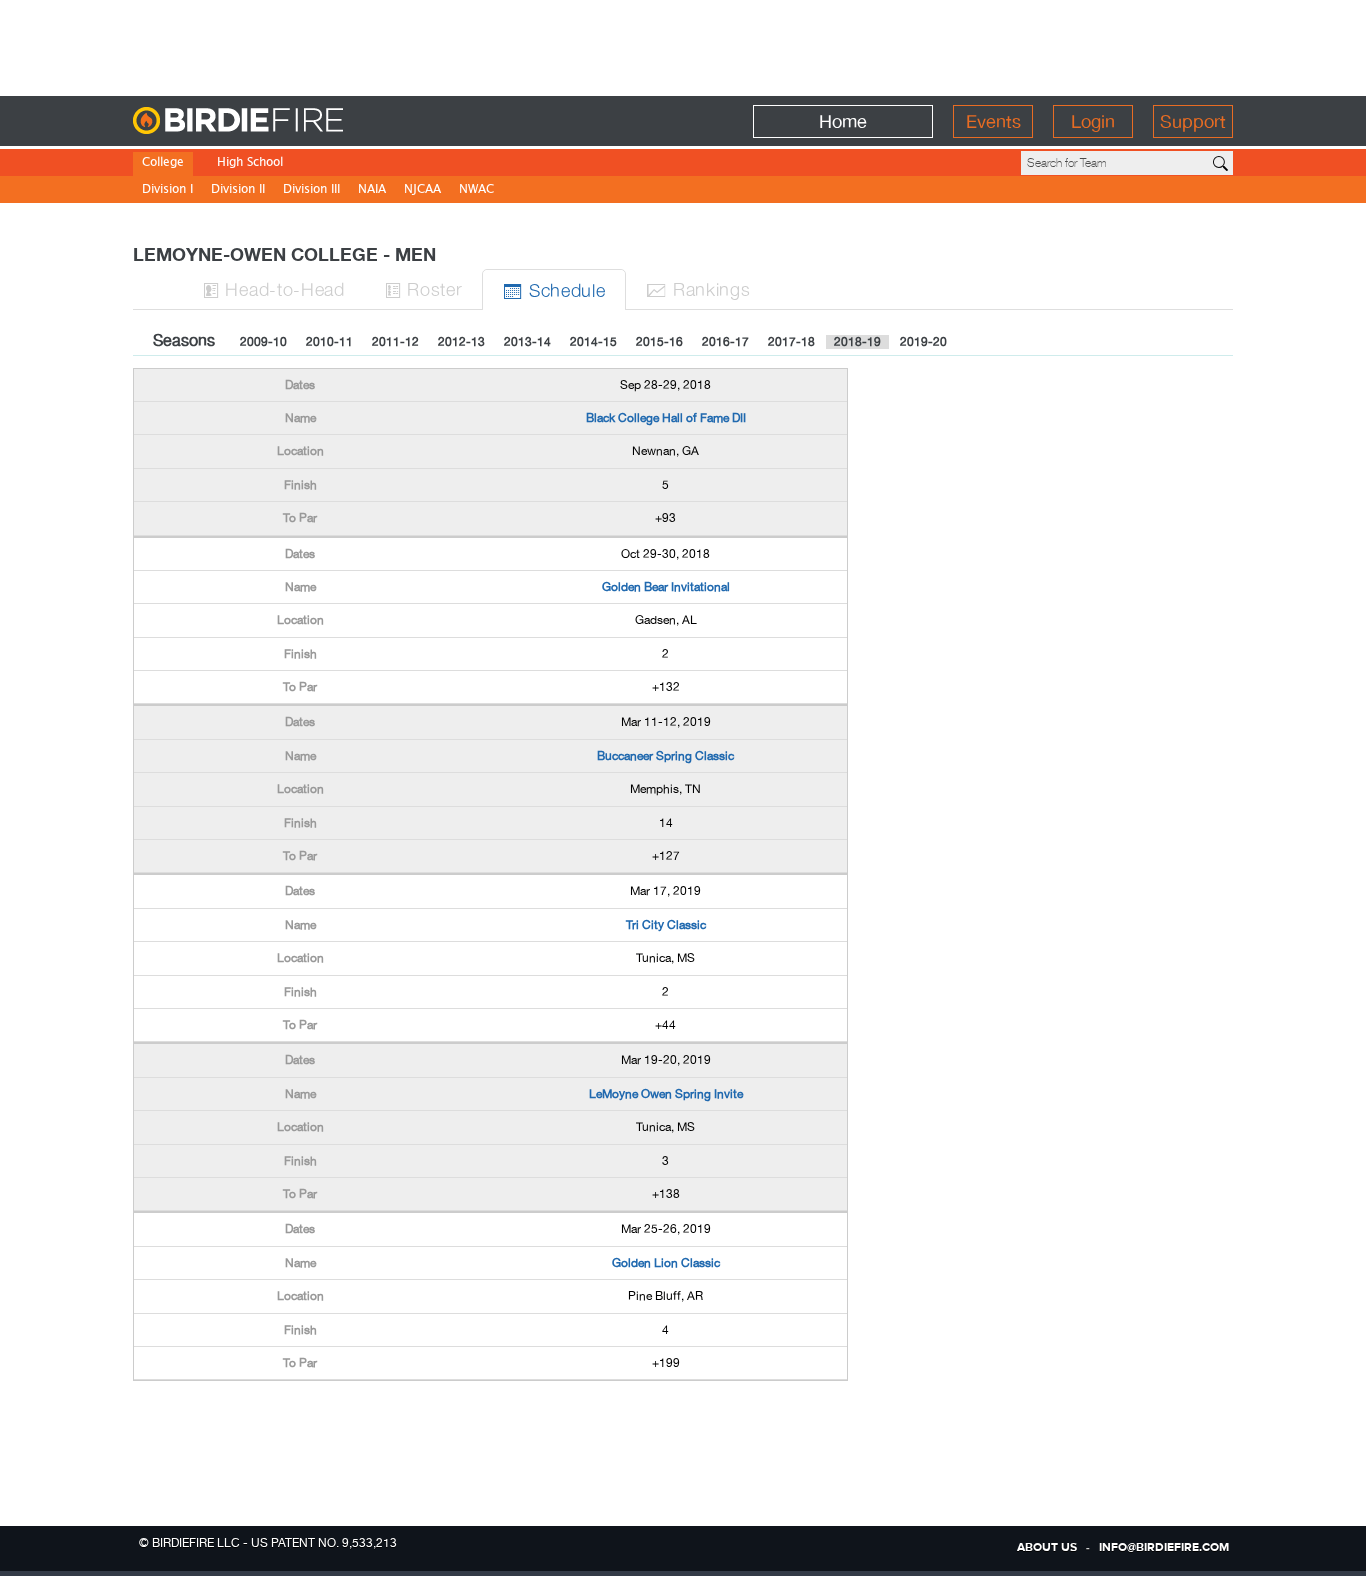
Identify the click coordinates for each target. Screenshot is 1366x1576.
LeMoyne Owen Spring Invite (666, 1094)
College (163, 163)
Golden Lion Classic (666, 1263)
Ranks (698, 288)
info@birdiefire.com (1164, 1548)
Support (1193, 121)
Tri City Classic (666, 925)
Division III (311, 190)
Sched (554, 289)
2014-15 (593, 342)
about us (1047, 1548)
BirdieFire (278, 121)
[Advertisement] (683, 45)
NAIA (372, 190)
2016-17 (725, 342)
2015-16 (659, 342)
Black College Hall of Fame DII (666, 418)
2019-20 (923, 342)
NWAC (476, 190)
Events (993, 121)
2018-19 (857, 342)
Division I (167, 190)
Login (1093, 121)
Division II (238, 190)
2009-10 (263, 342)
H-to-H (274, 288)
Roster (424, 288)
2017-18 (791, 342)
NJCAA (422, 190)
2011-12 (395, 342)
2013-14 (527, 342)
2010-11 (329, 342)
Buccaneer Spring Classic (665, 756)
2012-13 (461, 342)
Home (843, 121)
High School (250, 163)
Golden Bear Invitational (666, 587)
